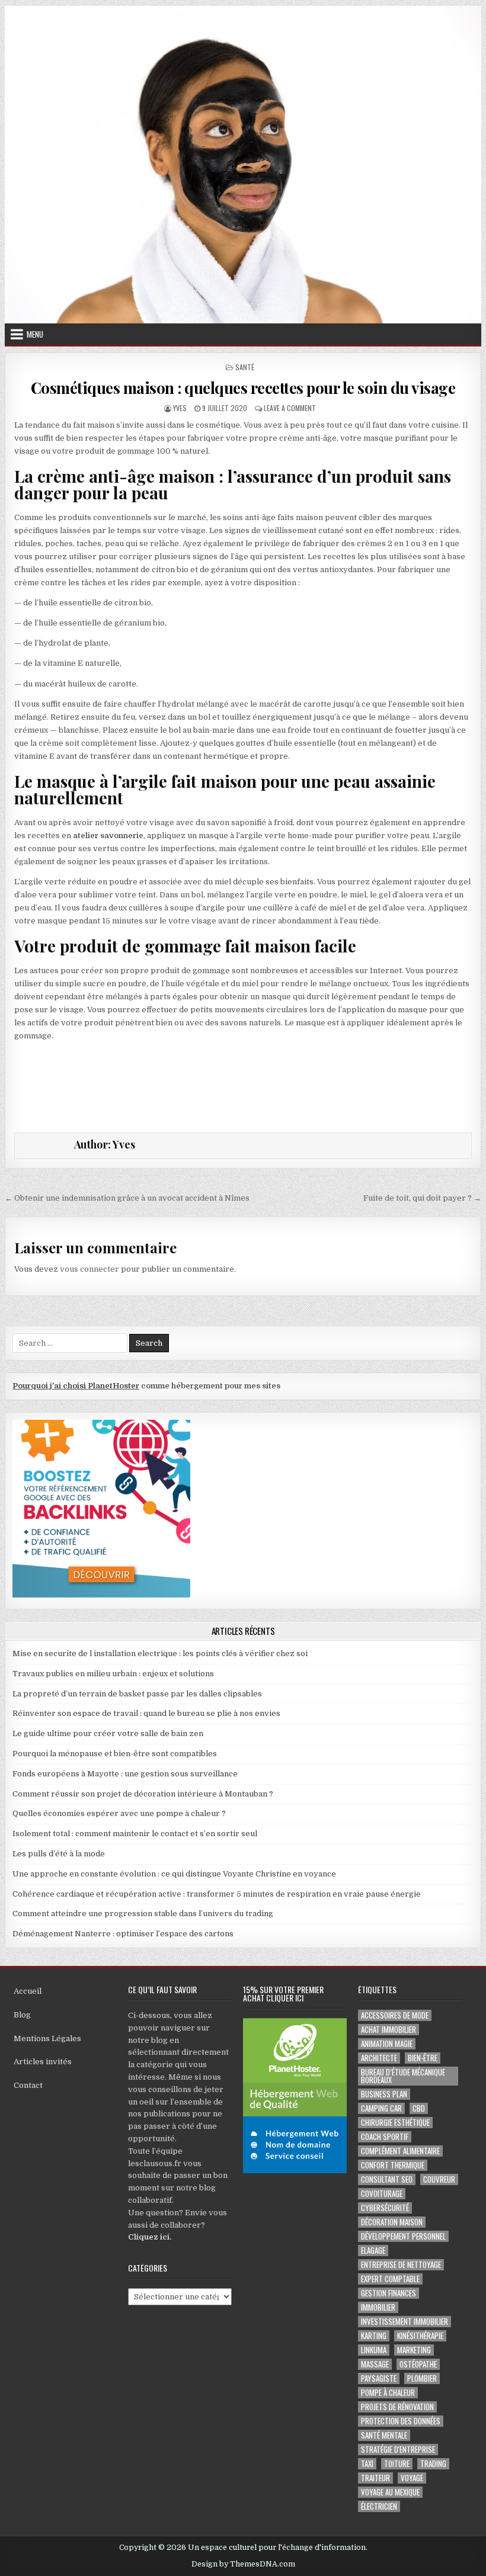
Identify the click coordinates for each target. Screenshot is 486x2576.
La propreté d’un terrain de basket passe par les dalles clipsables (137, 1694)
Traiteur (375, 2478)
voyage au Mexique (390, 2492)
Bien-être (423, 2058)
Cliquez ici (149, 2237)
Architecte (379, 2058)
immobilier (378, 2307)
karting (374, 2336)
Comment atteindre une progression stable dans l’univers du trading (143, 1913)
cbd (419, 2108)
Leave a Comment (290, 408)
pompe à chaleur (388, 2393)
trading (433, 2464)
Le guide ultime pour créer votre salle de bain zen (108, 1733)
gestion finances (389, 2293)
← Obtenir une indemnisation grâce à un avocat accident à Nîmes (127, 1198)
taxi (367, 2464)
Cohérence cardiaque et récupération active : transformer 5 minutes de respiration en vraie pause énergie (217, 1894)
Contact (28, 2085)
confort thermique (393, 2165)
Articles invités (43, 2062)
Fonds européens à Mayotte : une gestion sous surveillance (125, 1774)
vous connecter (89, 1269)
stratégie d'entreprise (398, 2450)
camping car (381, 2108)
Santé (245, 367)
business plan (384, 2094)
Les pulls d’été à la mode (59, 1854)
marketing (414, 2350)
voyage (412, 2478)
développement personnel (403, 2236)
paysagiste (379, 2378)
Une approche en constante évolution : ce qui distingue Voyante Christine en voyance (174, 1874)
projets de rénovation (397, 2407)
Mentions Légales (47, 2038)
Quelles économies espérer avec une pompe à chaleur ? (119, 1813)
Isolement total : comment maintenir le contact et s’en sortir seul (135, 1834)
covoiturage (382, 2194)
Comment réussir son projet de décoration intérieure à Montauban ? (143, 1794)
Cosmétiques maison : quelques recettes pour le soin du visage (243, 388)
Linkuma (374, 2350)
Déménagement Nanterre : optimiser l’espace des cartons (123, 1934)
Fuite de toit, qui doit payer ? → (422, 1198)
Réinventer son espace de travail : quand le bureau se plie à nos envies (146, 1713)
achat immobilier (389, 2030)
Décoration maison (392, 2222)
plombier (422, 2378)
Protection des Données (401, 2421)
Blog (22, 2015)
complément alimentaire (400, 2151)
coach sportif (385, 2137)
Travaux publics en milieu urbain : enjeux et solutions (113, 1674)
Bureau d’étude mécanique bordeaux (403, 2076)
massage (375, 2364)
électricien (379, 2506)
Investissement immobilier (405, 2322)
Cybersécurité (385, 2208)
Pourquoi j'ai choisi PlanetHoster (76, 1386)
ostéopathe (418, 2364)
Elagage (373, 2251)
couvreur (439, 2179)
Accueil (28, 1991)
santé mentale (384, 2435)
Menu (35, 334)
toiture (397, 2464)
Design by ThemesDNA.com (243, 2564)
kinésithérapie (420, 2336)
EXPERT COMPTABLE (390, 2279)
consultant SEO (387, 2179)
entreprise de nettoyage (401, 2265)
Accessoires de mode (395, 2015)
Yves (180, 408)
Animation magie (387, 2044)
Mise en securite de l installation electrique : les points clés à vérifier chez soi (160, 1653)
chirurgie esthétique (395, 2123)
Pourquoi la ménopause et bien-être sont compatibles (115, 1754)
